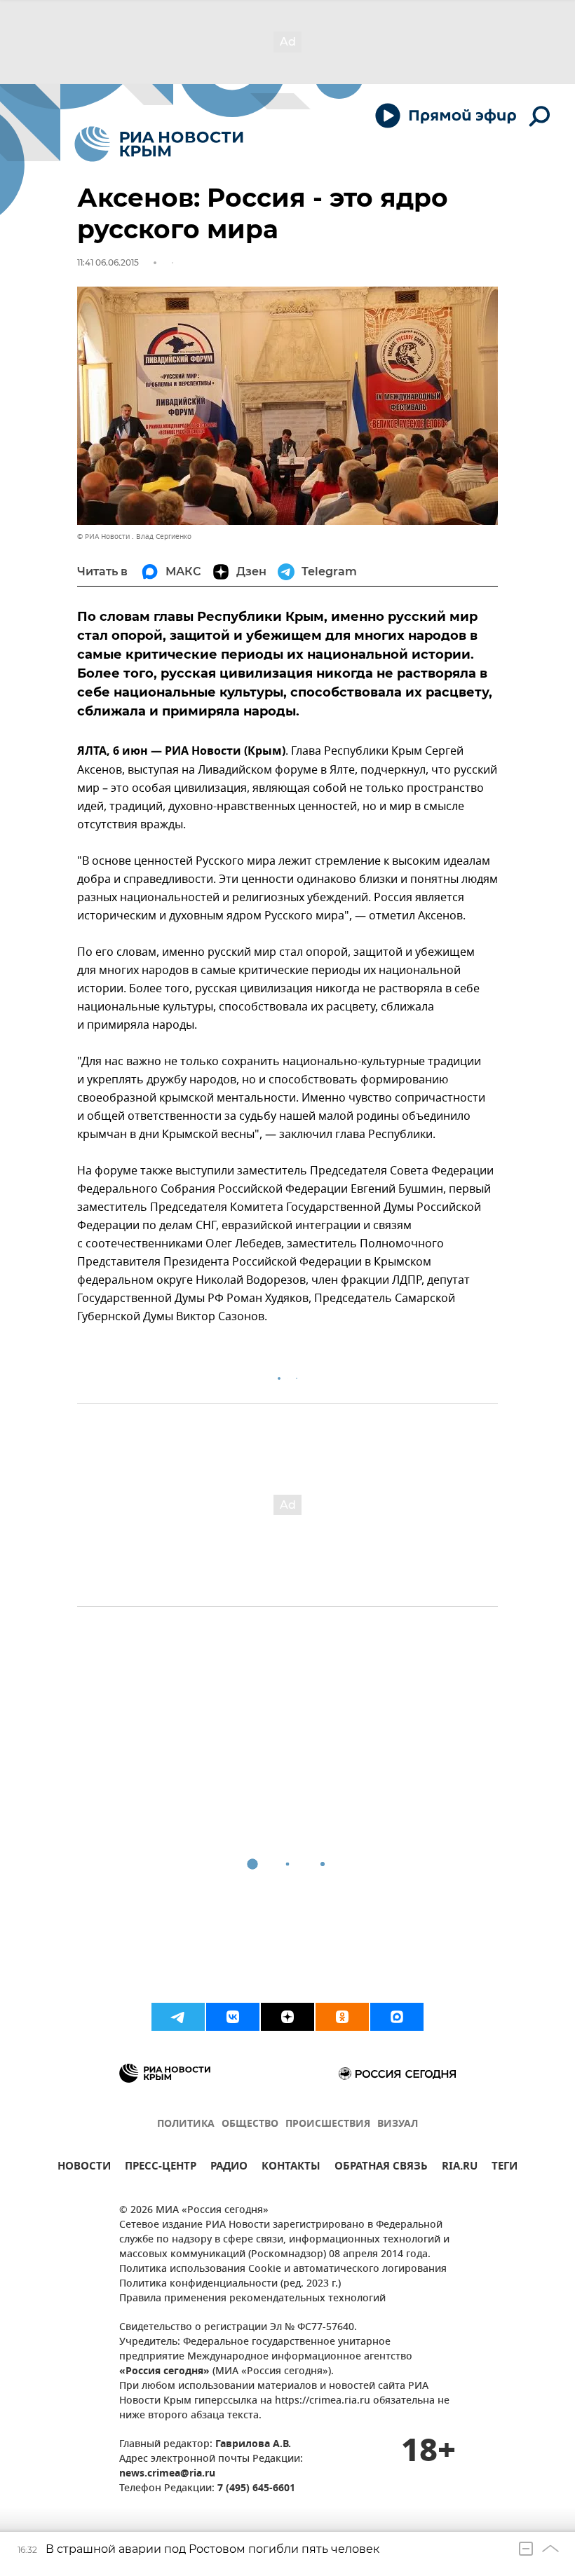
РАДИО (229, 2168)
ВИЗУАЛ (398, 2124)
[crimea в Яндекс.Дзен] (287, 2017)
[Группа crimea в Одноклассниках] (342, 2017)
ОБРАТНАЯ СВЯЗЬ (381, 2168)
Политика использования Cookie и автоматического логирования (283, 2269)
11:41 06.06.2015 (108, 262)
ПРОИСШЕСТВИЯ (328, 2124)
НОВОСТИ (84, 2168)
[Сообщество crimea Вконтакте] (233, 2017)
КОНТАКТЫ (291, 2168)
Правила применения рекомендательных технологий (252, 2299)
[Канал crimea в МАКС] (397, 2017)
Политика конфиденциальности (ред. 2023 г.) (230, 2284)
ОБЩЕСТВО (250, 2124)
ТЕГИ (505, 2168)
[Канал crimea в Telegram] (178, 2017)
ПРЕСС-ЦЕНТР (161, 2168)
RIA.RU (460, 2168)
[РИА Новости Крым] (159, 144)
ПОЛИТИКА (186, 2124)
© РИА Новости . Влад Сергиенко (134, 536)
